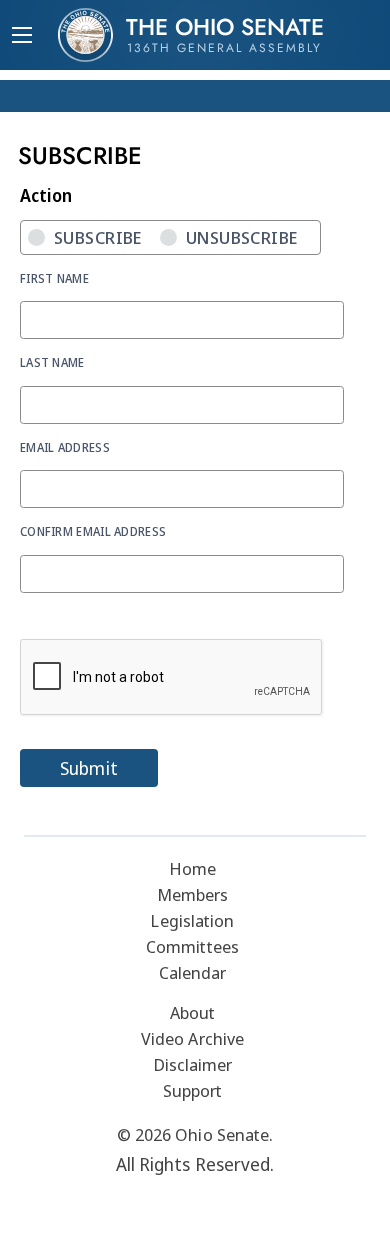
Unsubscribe (242, 237)
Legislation (192, 920)
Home (192, 868)
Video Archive (192, 1038)
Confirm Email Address (93, 531)
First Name (54, 278)
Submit (89, 768)
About (193, 1012)
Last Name (52, 362)
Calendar (193, 972)
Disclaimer (193, 1064)
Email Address (65, 447)
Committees (192, 946)
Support (193, 1090)
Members (193, 894)
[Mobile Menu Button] (22, 37)
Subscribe (98, 237)
